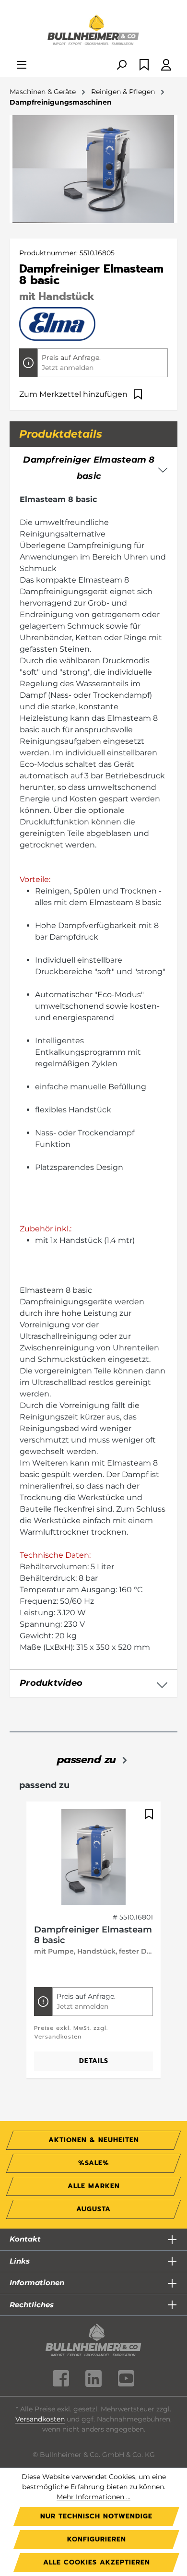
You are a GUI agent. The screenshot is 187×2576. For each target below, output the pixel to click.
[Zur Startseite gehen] (93, 31)
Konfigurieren (97, 2539)
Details (94, 2061)
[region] (93, 1945)
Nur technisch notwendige (96, 2516)
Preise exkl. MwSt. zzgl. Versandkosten (71, 2032)
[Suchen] (121, 66)
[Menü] (22, 66)
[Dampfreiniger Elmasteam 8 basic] (93, 1857)
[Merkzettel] (144, 66)
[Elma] (57, 323)
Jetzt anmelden (68, 368)
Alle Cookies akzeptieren (97, 2562)
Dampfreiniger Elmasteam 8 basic (93, 1935)
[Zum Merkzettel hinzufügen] (148, 1814)
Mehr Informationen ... (93, 2497)
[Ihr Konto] (166, 66)
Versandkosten (40, 2419)
